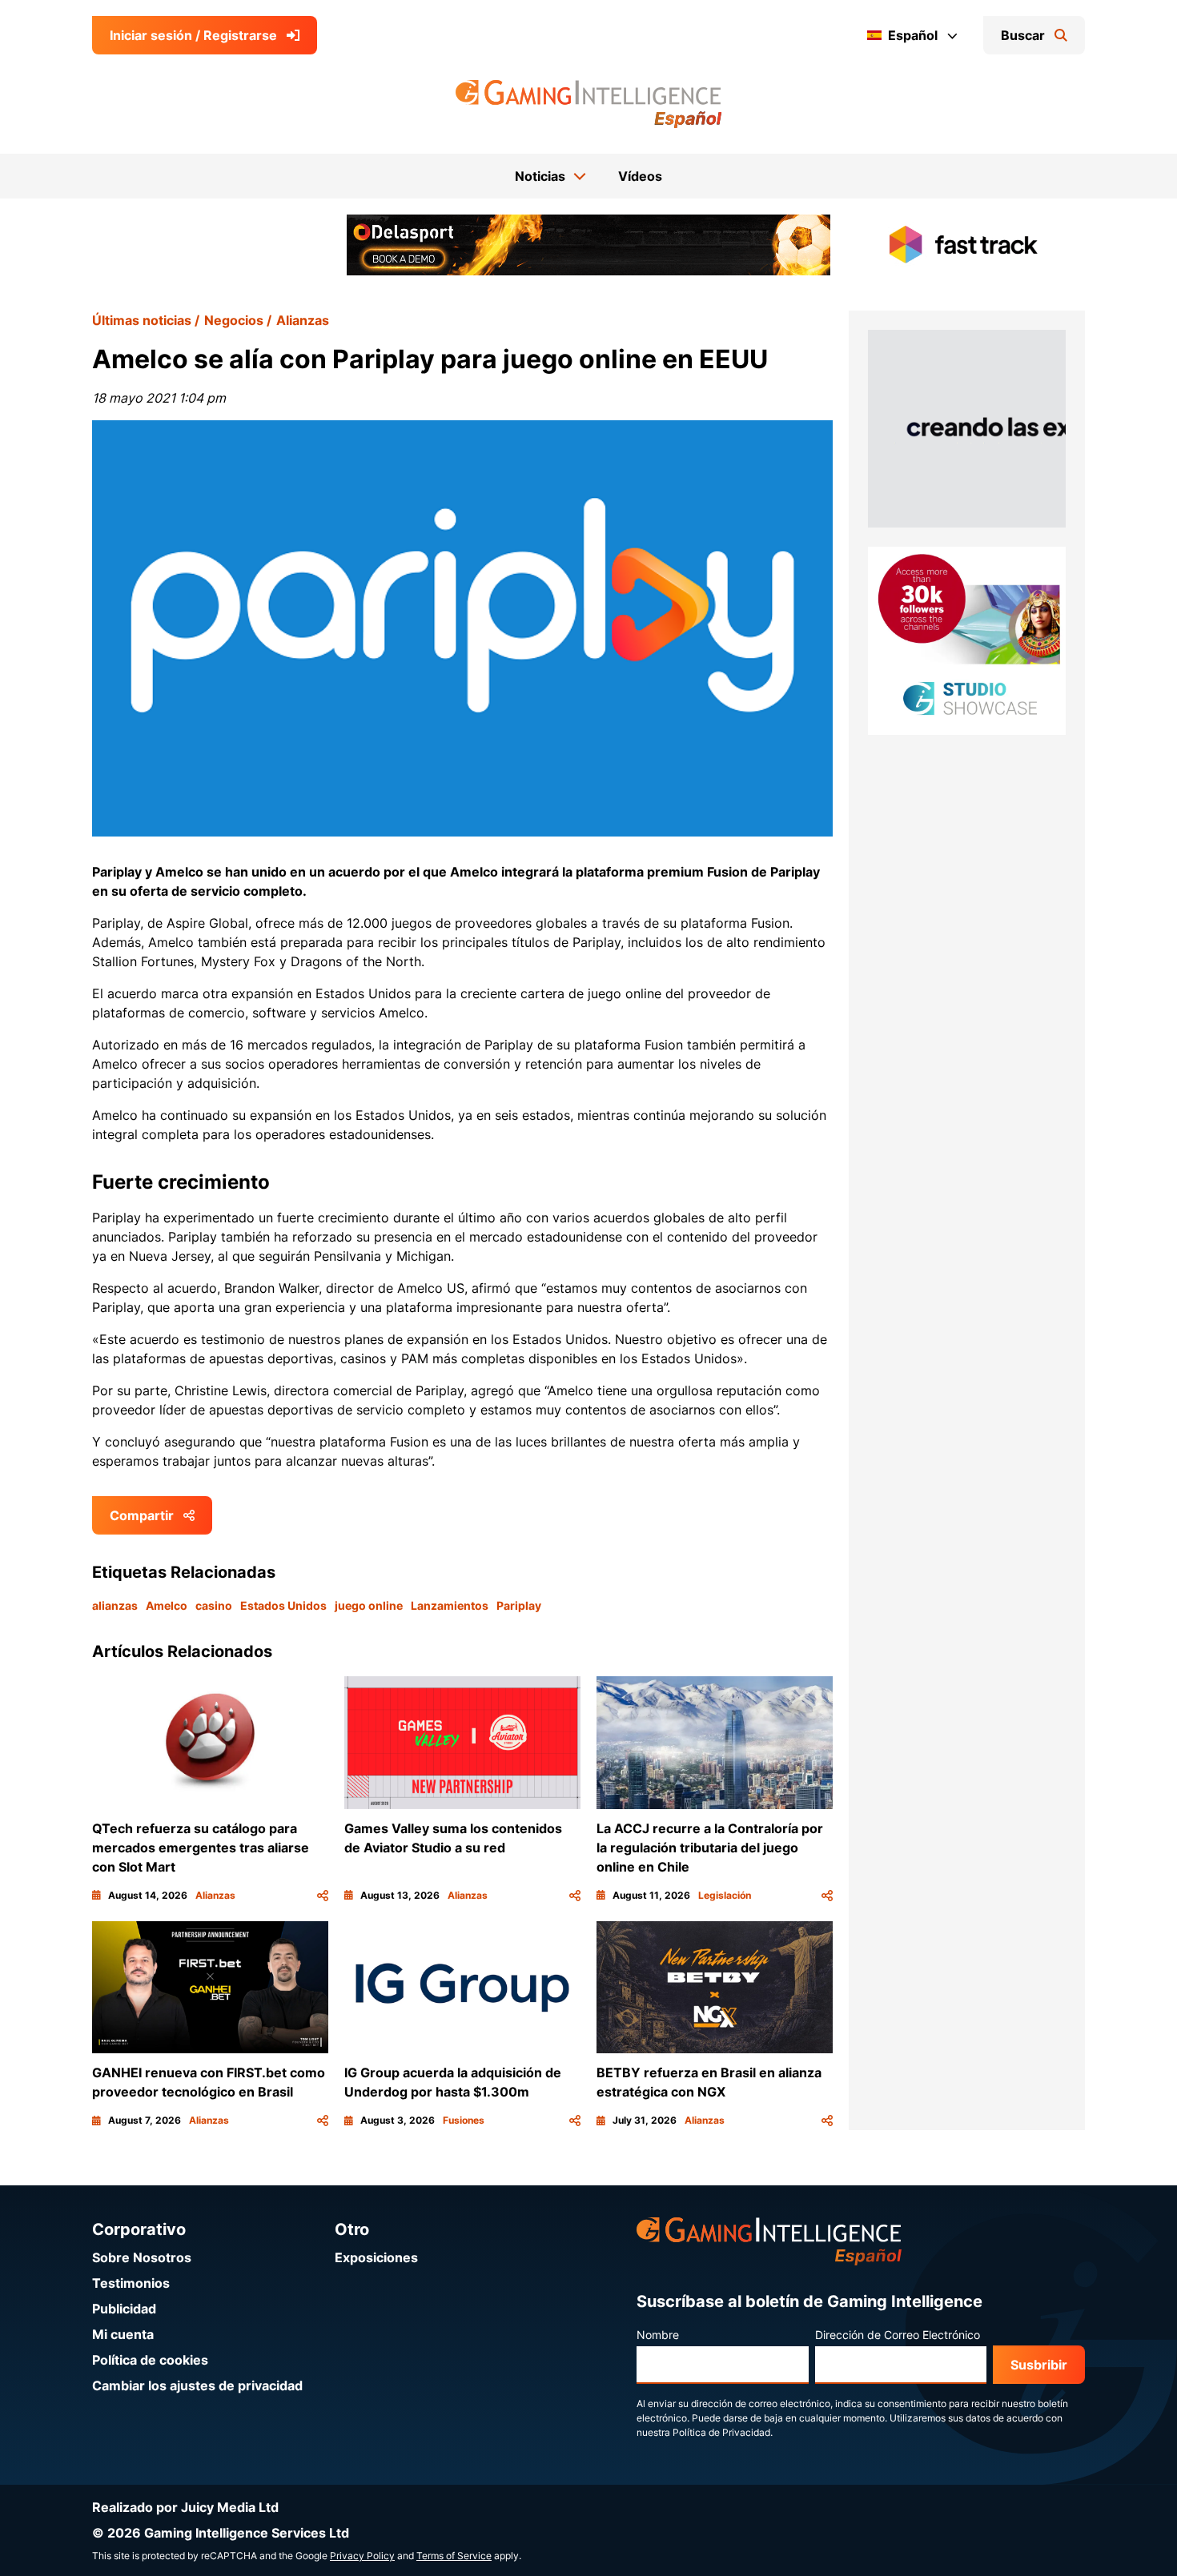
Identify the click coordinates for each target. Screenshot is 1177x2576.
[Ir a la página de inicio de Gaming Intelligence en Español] (589, 104)
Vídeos (640, 176)
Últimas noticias (142, 320)
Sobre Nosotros (142, 2257)
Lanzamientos (450, 1605)
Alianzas (303, 320)
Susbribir (1039, 2365)
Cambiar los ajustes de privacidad (197, 2385)
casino (214, 1605)
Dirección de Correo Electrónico (898, 2335)
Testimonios (131, 2283)
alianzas (115, 1605)
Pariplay (519, 1605)
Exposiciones (376, 2257)
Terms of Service (454, 2556)
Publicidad (124, 2309)
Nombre (658, 2335)
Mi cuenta (123, 2334)
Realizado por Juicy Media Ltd (185, 2507)
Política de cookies (150, 2360)
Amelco (167, 1605)
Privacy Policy (362, 2556)
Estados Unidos (283, 1605)
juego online (369, 1605)
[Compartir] (323, 1896)
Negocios (234, 320)
